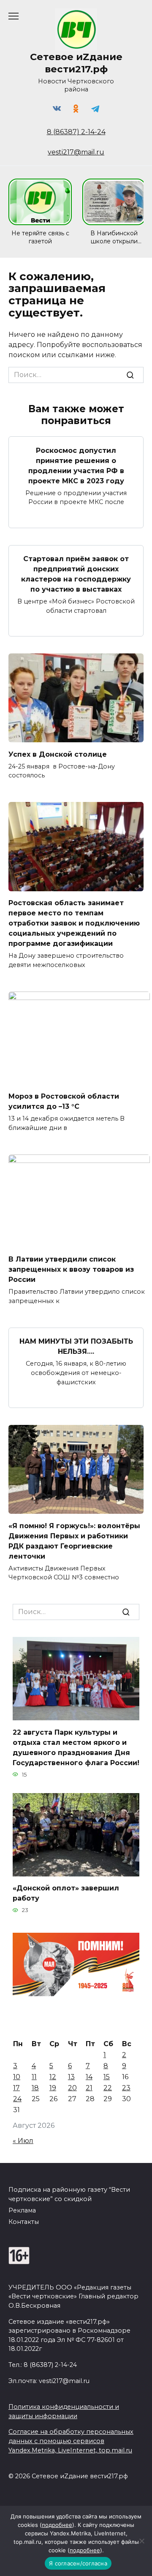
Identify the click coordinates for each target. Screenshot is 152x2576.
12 (53, 2077)
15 (107, 2077)
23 (126, 2088)
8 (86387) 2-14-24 (76, 132)
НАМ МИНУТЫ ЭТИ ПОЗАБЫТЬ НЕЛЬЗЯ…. (76, 1346)
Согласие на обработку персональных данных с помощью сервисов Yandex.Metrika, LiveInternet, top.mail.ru (71, 2441)
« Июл (23, 2141)
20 (72, 2088)
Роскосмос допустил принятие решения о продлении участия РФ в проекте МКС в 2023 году (76, 465)
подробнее (57, 2525)
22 (108, 2088)
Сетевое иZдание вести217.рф (76, 63)
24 (17, 2099)
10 (17, 2077)
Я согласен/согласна (78, 2563)
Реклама (22, 2210)
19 (53, 2088)
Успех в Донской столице (58, 754)
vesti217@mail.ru (76, 152)
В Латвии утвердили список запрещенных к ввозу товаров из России (71, 1269)
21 (89, 2088)
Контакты (24, 2222)
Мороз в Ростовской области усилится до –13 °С (64, 1101)
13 (71, 2077)
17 (16, 2088)
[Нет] (141, 2541)
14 (89, 2077)
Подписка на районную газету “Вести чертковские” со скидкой (69, 2194)
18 (35, 2088)
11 (34, 2077)
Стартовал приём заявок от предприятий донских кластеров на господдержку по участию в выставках (76, 574)
